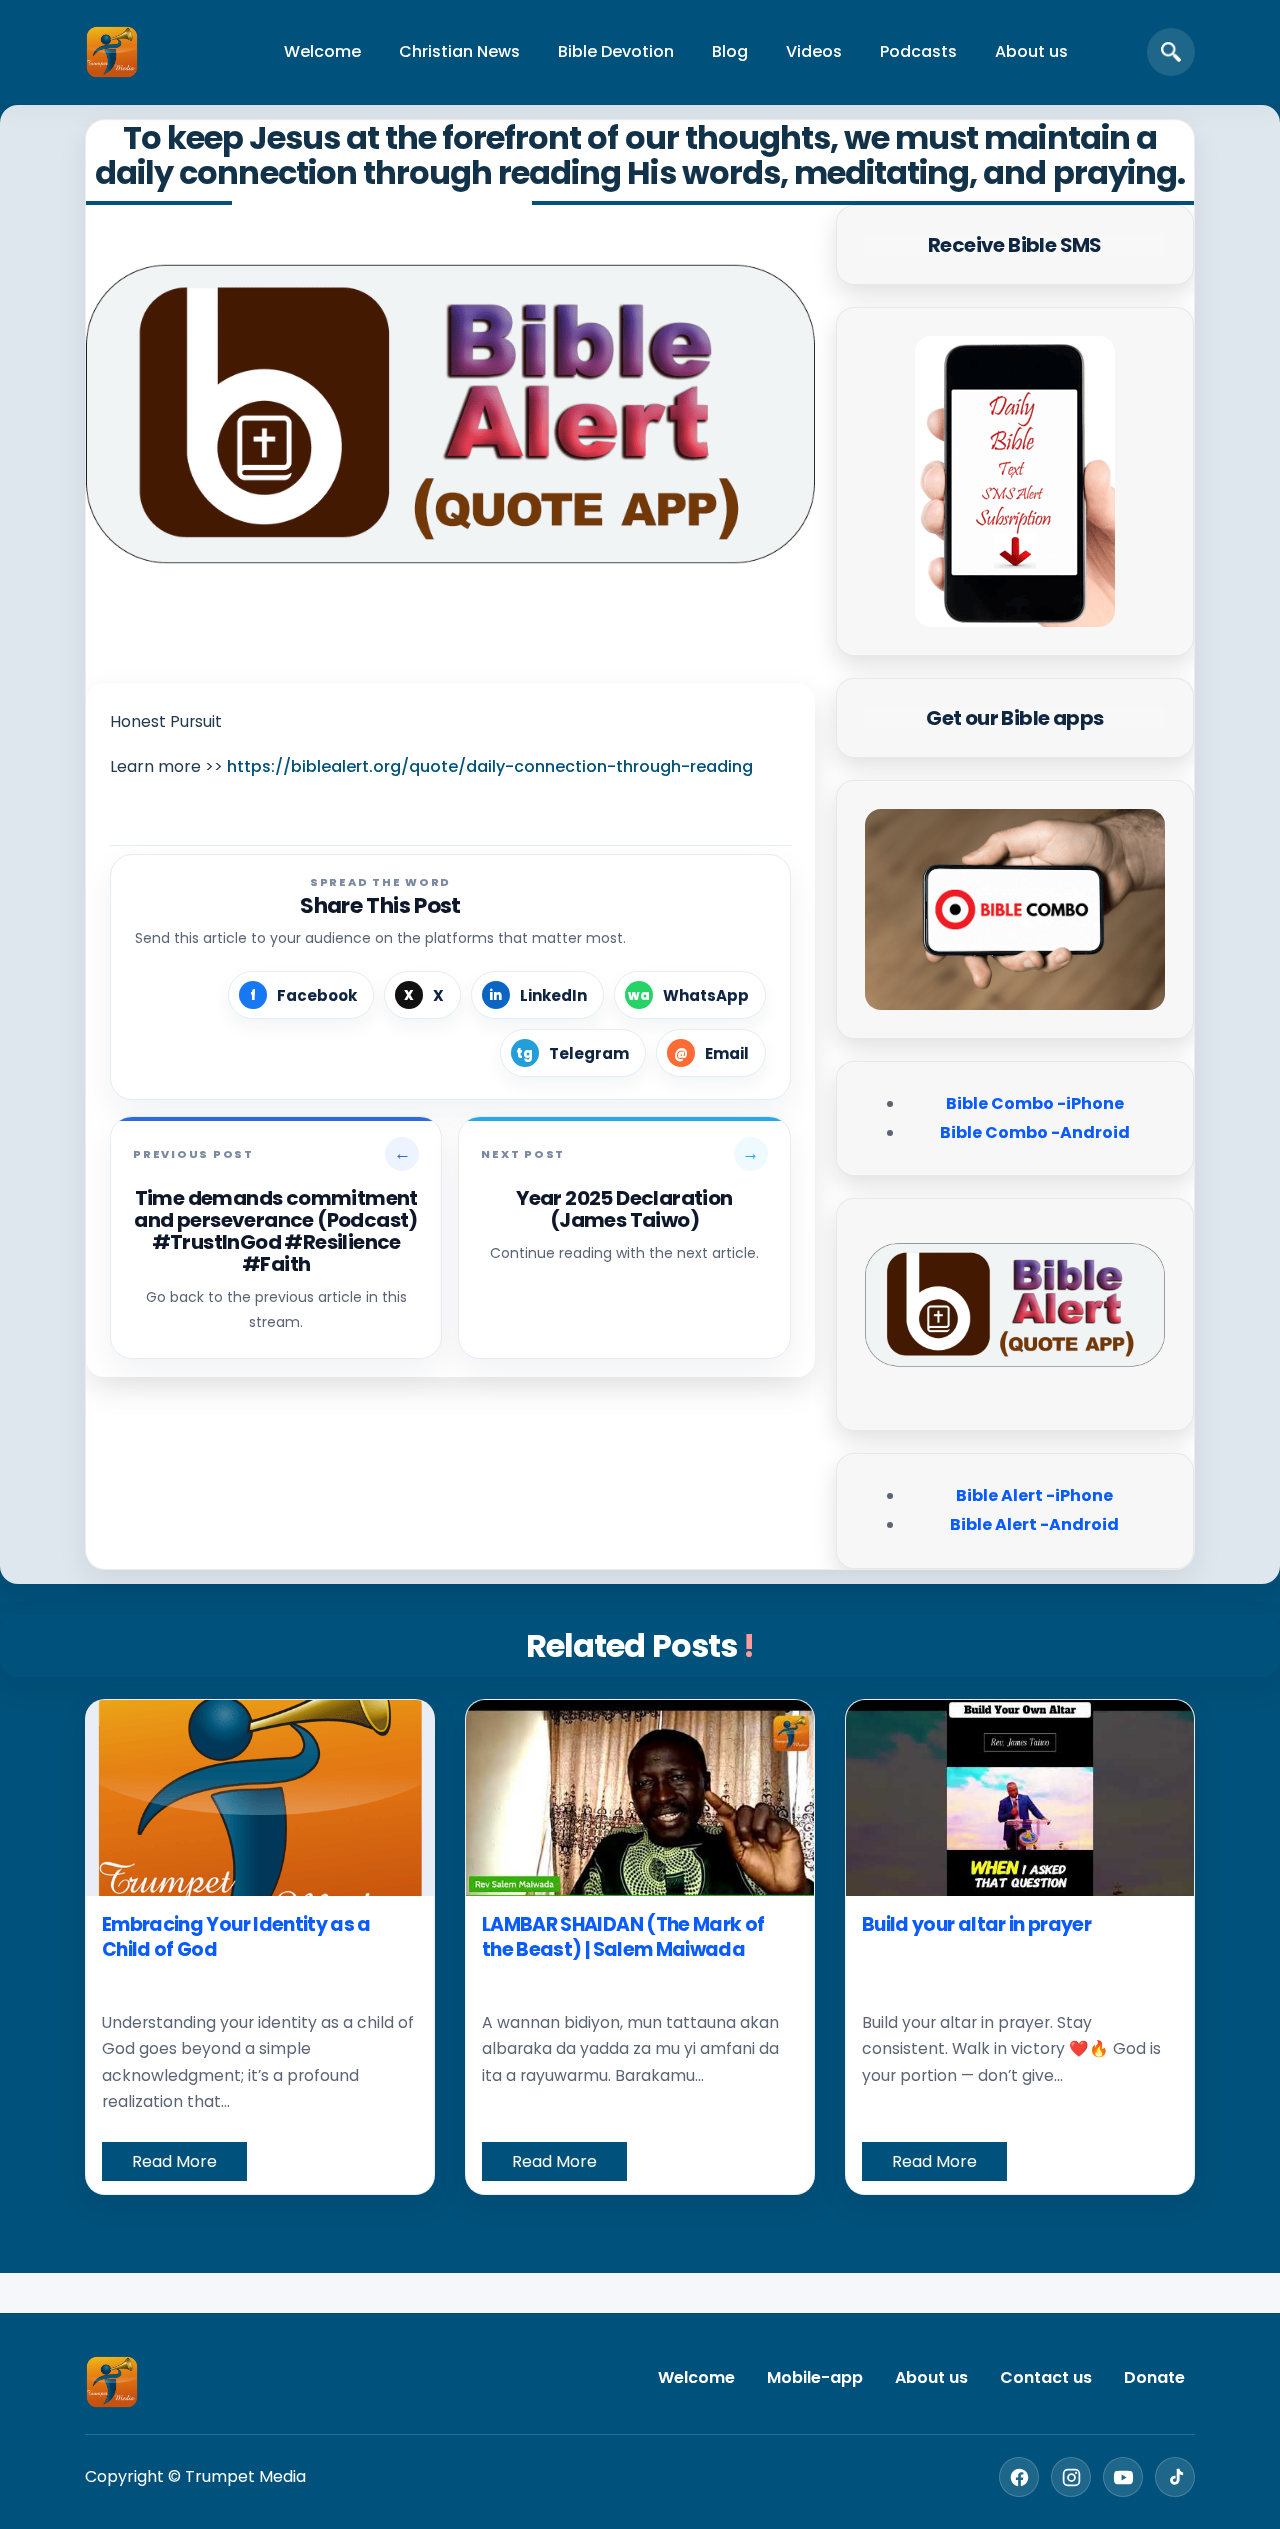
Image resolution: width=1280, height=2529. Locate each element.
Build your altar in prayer (976, 1924)
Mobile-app (815, 2377)
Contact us (1046, 2377)
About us (1031, 51)
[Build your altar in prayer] (1020, 1798)
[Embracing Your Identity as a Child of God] (260, 1798)
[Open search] (1171, 52)
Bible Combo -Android (1035, 1132)
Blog (730, 51)
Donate (1154, 2377)
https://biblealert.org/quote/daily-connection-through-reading (490, 766)
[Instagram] (1071, 2477)
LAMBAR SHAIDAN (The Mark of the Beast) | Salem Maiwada (623, 1937)
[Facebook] (1019, 2477)
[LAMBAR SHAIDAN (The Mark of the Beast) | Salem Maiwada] (640, 1798)
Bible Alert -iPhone (1034, 1495)
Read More (174, 2161)
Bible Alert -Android (1034, 1524)
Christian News (459, 51)
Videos (814, 51)
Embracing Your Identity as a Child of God (236, 1937)
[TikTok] (1175, 2477)
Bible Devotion (616, 51)
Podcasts (918, 51)
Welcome (322, 51)
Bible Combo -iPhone (1035, 1103)
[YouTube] (1123, 2477)
